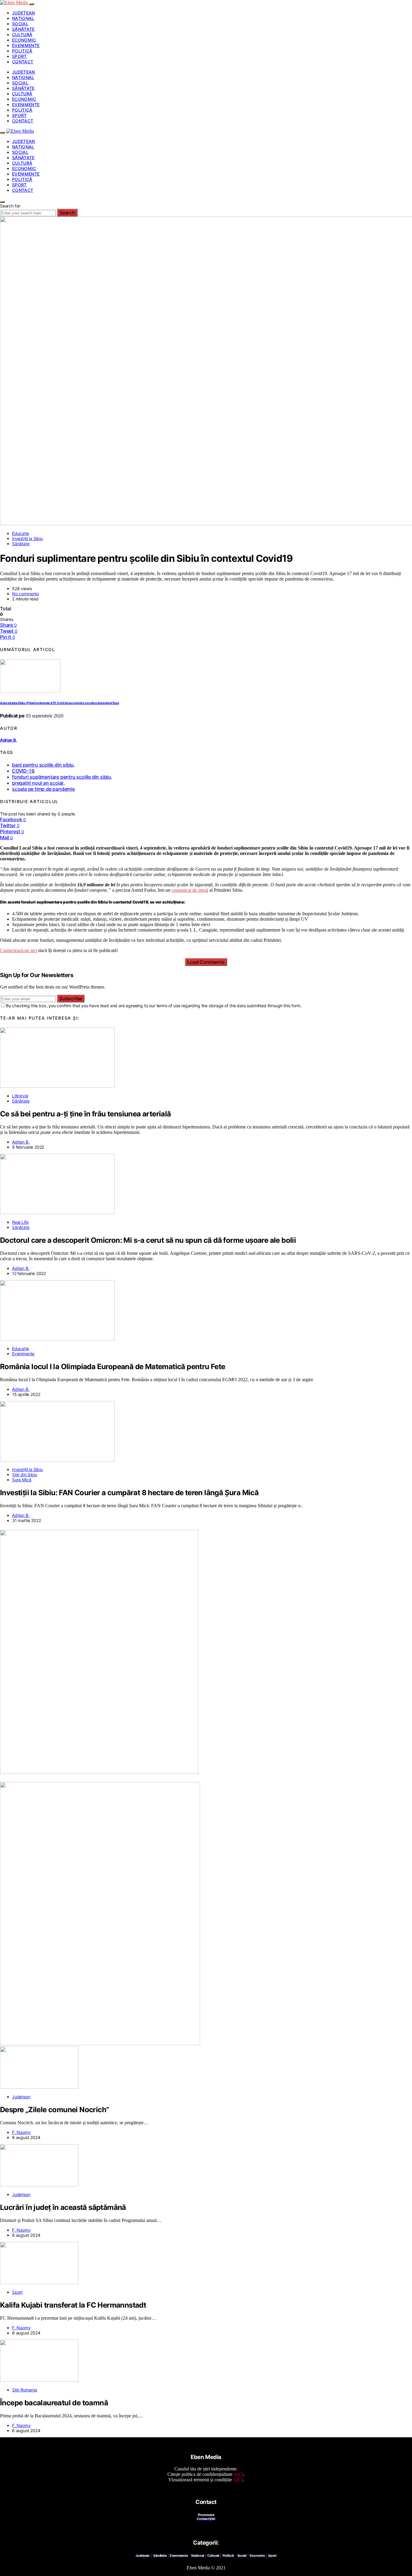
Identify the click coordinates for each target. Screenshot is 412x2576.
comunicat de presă (190, 890)
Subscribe (71, 998)
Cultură (22, 35)
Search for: (11, 206)
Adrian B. (8, 740)
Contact (23, 62)
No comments (25, 594)
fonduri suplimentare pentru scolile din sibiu (62, 777)
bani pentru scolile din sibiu (43, 765)
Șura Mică (22, 1480)
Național (23, 18)
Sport (19, 56)
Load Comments (206, 962)
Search (67, 213)
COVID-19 (23, 771)
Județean (24, 13)
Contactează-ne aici (19, 950)
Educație (21, 533)
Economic (24, 40)
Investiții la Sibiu (27, 538)
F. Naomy (21, 2132)
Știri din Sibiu (24, 1475)
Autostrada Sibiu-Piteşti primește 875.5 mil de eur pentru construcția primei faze (59, 703)
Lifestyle (20, 1096)
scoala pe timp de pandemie (43, 789)
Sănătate (23, 29)
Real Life (20, 1222)
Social (20, 24)
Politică (22, 51)
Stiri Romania (25, 2390)
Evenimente (26, 45)
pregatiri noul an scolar (38, 783)
